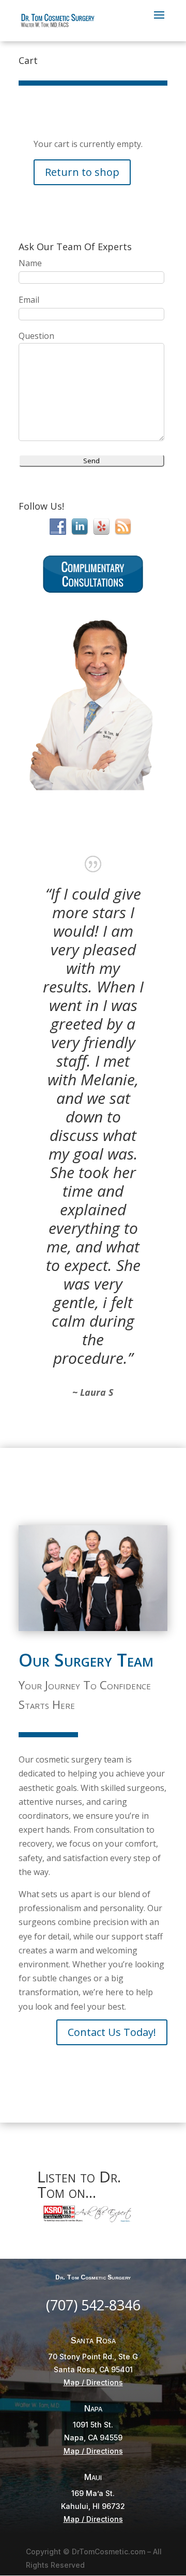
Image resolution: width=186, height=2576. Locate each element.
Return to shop (82, 172)
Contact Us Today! (112, 2032)
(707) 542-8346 (93, 2305)
